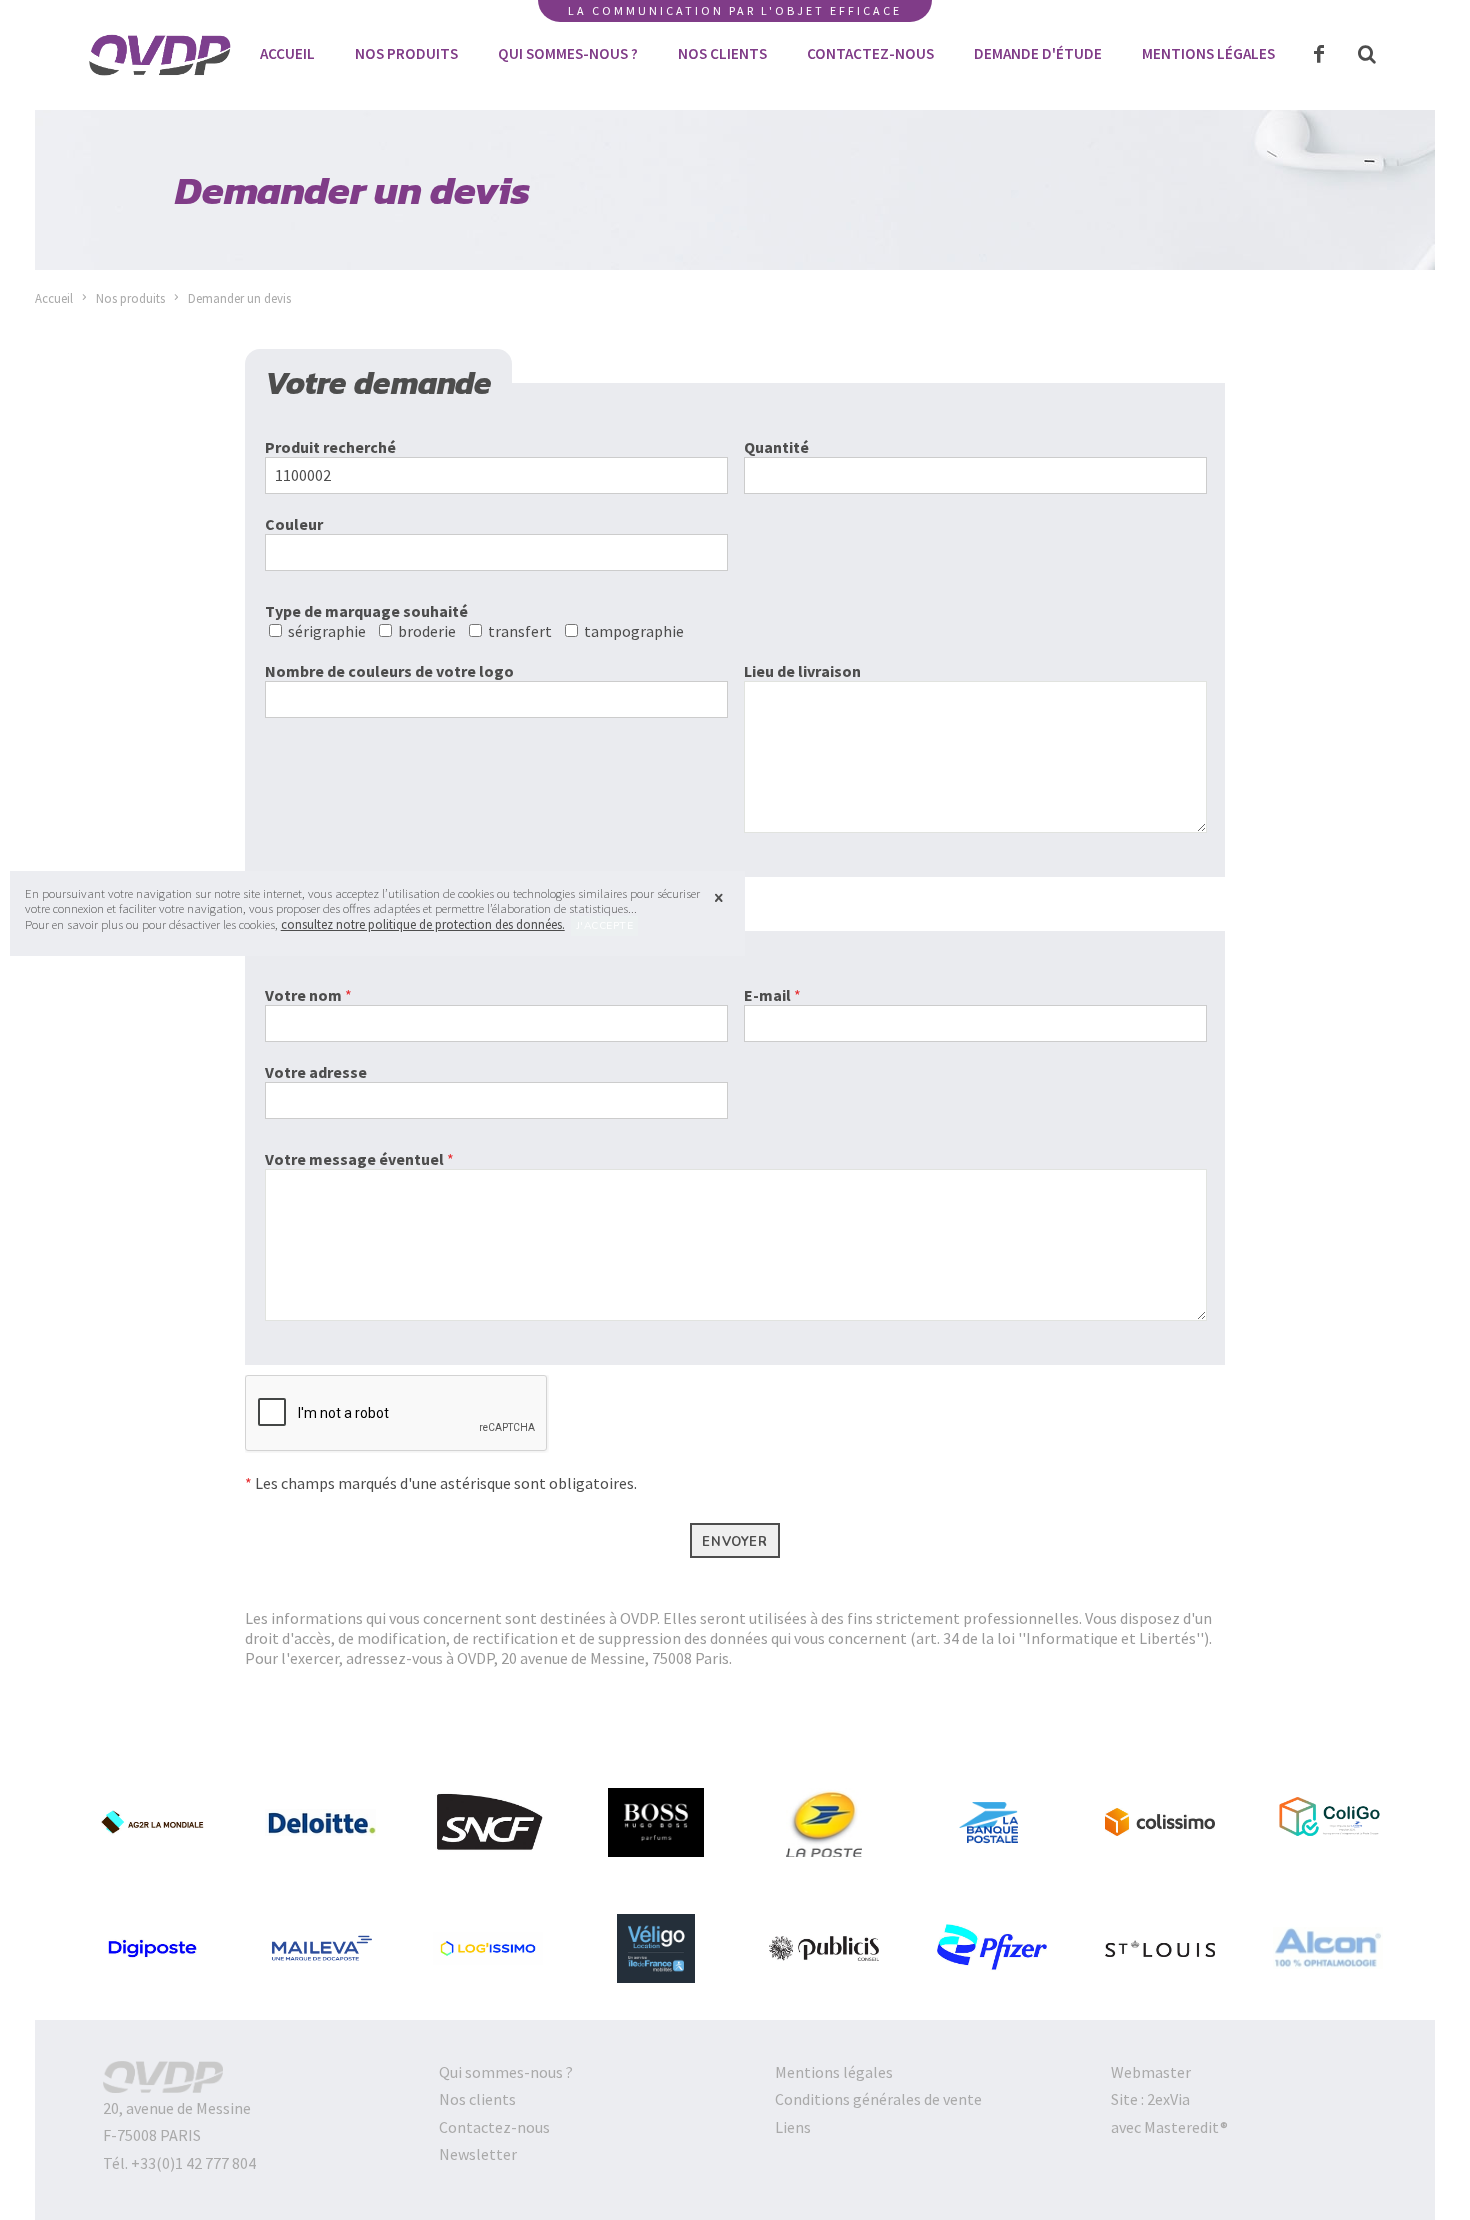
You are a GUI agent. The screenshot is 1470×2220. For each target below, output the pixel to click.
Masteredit (1182, 2127)
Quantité (776, 447)
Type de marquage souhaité (366, 611)
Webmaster (1151, 2072)
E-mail (772, 995)
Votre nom (308, 995)
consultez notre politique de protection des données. (423, 924)
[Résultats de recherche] (1367, 55)
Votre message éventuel (359, 1159)
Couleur (294, 524)
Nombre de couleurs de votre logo (389, 671)
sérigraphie (330, 631)
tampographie (637, 631)
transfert (523, 631)
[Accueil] (160, 79)
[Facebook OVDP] (1319, 55)
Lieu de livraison (802, 671)
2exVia (1168, 2099)
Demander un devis (239, 298)
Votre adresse (316, 1072)
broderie (430, 631)
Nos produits (130, 298)
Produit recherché (330, 447)
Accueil (54, 298)
